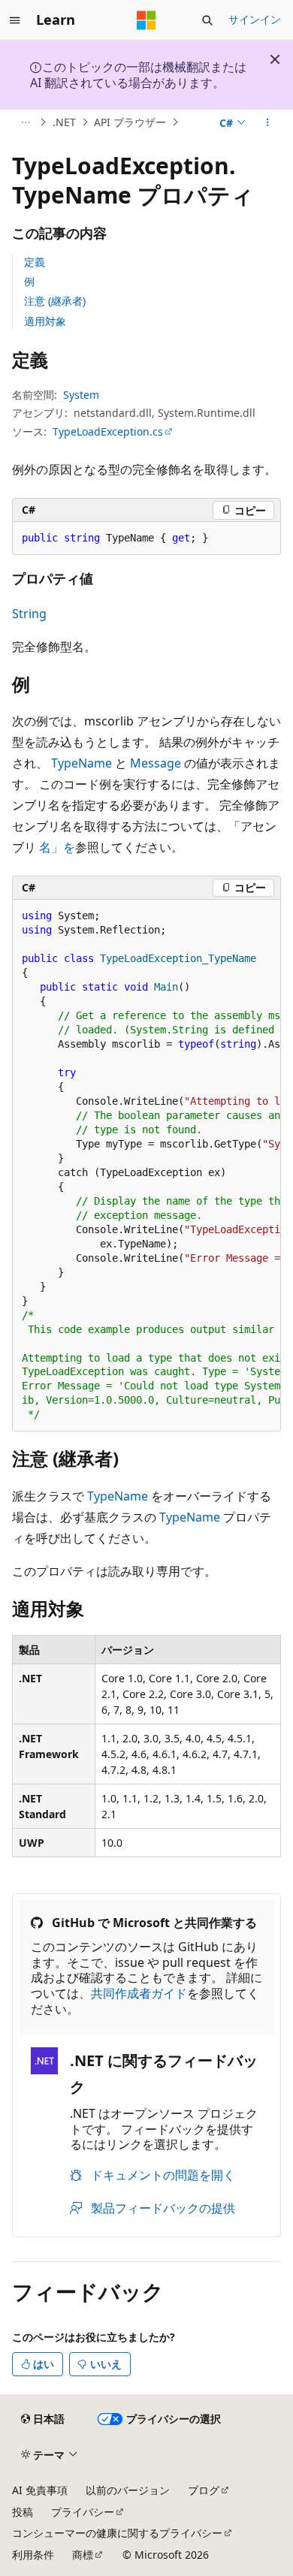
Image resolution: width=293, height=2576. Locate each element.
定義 (35, 262)
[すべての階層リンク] (25, 122)
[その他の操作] (268, 122)
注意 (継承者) (55, 301)
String (29, 614)
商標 (83, 2555)
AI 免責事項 (40, 2490)
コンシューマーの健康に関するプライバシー (117, 2533)
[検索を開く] (207, 20)
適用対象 (45, 321)
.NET (64, 122)
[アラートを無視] (275, 59)
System (81, 395)
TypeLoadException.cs (108, 431)
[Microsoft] (146, 20)
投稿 (23, 2512)
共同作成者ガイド (139, 1993)
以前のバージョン (128, 2490)
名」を (57, 847)
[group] (146, 1166)
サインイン (255, 19)
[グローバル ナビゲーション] (15, 20)
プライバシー (83, 2512)
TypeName (82, 763)
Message (156, 763)
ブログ (204, 2490)
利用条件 (33, 2555)
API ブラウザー (130, 122)
